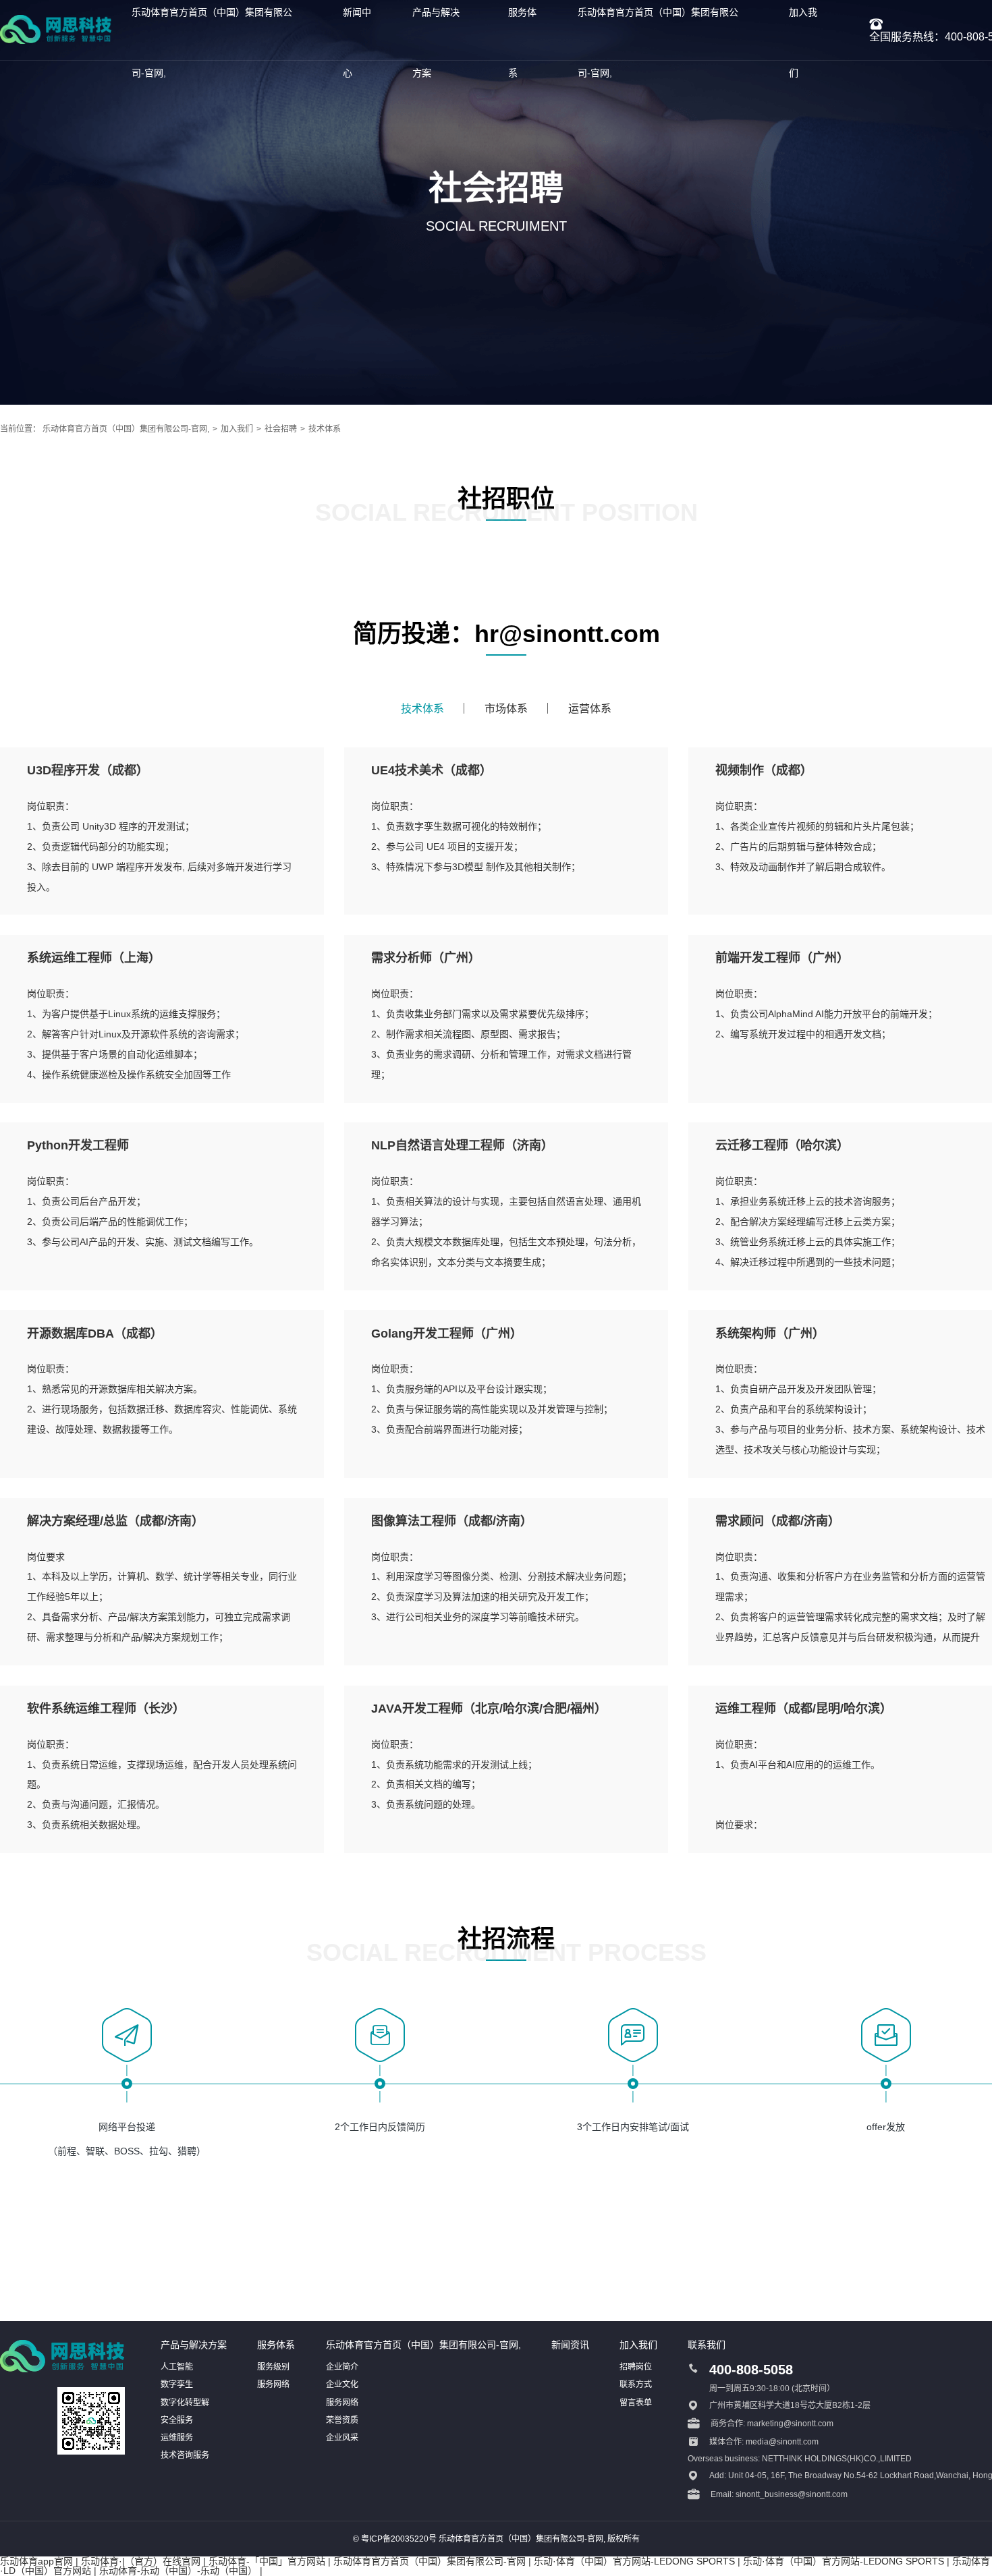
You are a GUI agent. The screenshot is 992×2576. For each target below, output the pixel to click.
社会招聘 (281, 429)
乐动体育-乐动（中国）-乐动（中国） (178, 2571)
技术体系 (325, 429)
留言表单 (636, 2403)
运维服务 (177, 2438)
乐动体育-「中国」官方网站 (267, 2561)
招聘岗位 (636, 2367)
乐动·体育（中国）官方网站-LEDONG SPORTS (634, 2561)
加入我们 (237, 429)
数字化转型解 (185, 2403)
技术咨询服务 (185, 2455)
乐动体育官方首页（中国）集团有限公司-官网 (430, 2561)
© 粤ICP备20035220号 (395, 2539)
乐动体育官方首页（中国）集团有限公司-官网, (126, 429)
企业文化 (342, 2384)
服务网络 (273, 2384)
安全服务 (177, 2420)
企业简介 (342, 2367)
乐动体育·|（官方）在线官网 (141, 2561)
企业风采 (342, 2438)
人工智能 (177, 2367)
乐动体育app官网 (36, 2561)
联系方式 (636, 2384)
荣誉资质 (342, 2420)
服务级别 (273, 2367)
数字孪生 (177, 2384)
